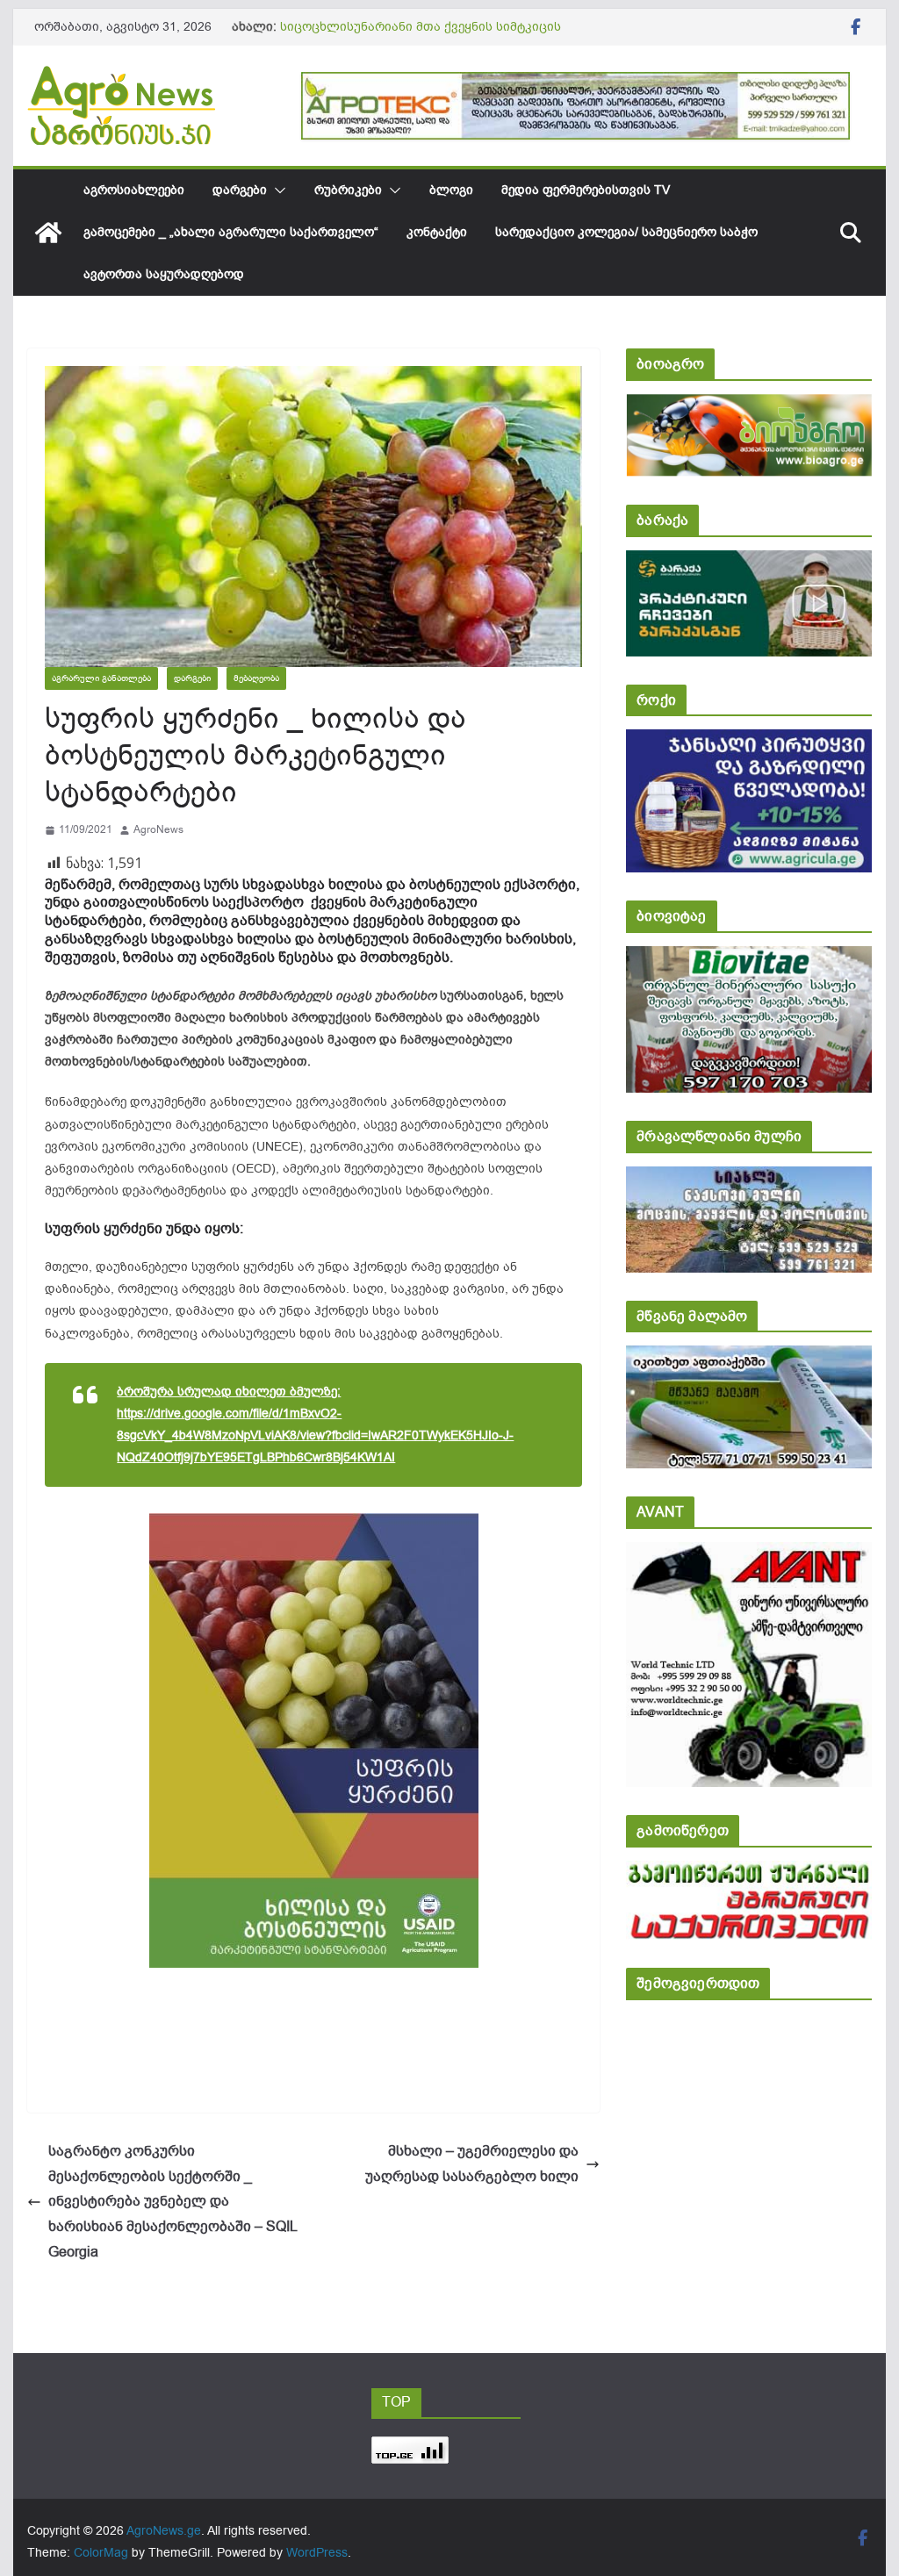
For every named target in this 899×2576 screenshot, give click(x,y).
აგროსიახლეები (134, 190)
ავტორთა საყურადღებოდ (164, 274)
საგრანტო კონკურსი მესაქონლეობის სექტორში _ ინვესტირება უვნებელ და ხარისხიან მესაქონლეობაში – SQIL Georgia (173, 2202)
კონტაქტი (437, 232)
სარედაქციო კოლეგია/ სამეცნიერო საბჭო (626, 232)
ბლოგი (451, 190)
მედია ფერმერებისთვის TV (586, 190)
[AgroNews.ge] (48, 233)
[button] (277, 190)
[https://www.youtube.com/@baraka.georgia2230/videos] (748, 562)
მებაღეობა (256, 678)
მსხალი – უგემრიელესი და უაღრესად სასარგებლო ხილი (472, 2164)
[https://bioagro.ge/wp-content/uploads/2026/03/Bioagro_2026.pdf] (748, 406)
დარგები (240, 190)
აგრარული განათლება (101, 678)
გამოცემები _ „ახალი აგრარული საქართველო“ (231, 232)
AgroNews (158, 829)
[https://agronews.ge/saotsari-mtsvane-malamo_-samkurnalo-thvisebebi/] (748, 1357)
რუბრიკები (348, 190)
